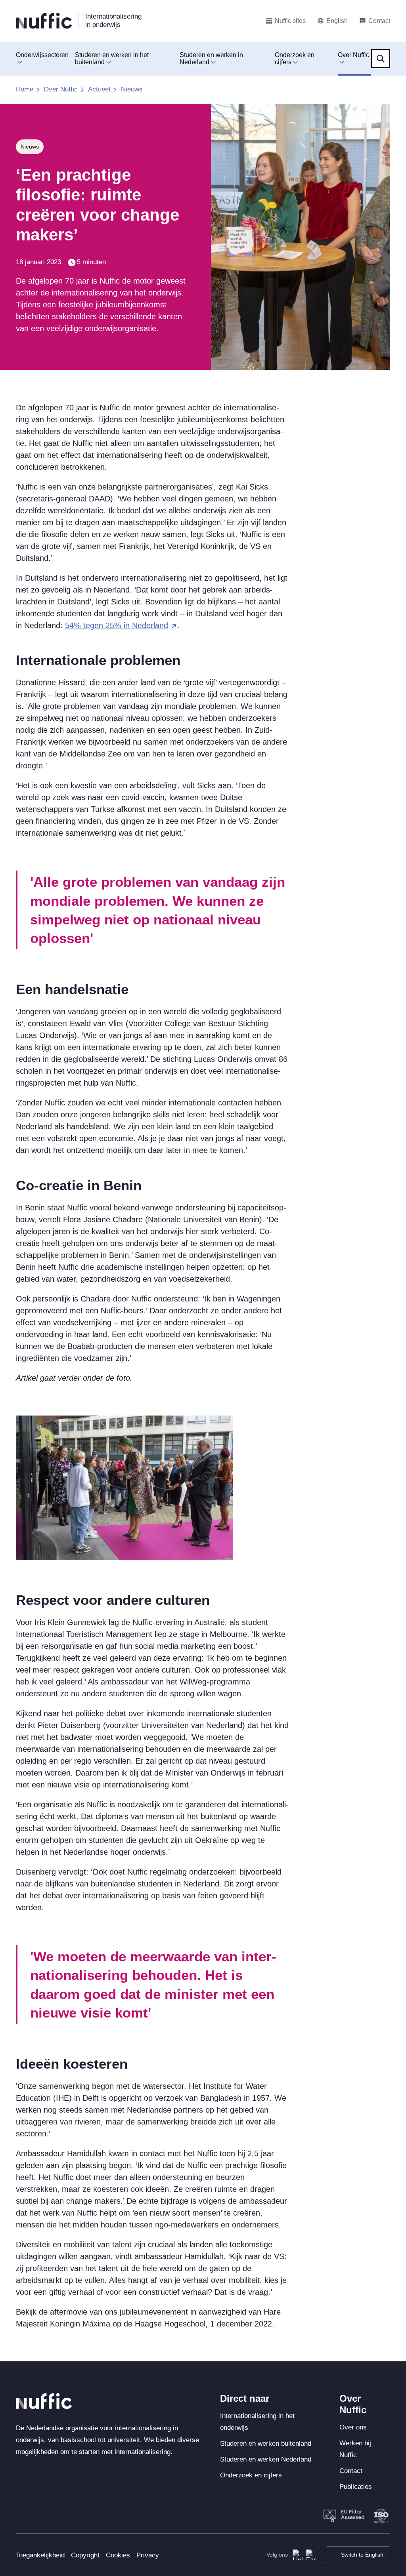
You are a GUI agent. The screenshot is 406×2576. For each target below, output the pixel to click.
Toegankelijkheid (40, 2555)
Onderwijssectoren (42, 55)
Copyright (85, 2555)
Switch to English (362, 2555)
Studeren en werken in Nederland (211, 58)
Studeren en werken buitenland (266, 2444)
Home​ (25, 89)
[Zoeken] (381, 59)
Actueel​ (99, 89)
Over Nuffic (353, 55)
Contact (351, 2471)
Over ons (353, 2427)
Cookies (118, 2555)
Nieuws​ (132, 89)
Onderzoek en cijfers (295, 58)
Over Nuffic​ (61, 89)
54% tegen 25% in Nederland (117, 625)
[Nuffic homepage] (44, 21)
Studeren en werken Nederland (266, 2459)
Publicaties (356, 2487)
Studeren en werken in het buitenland (112, 58)
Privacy (148, 2555)
